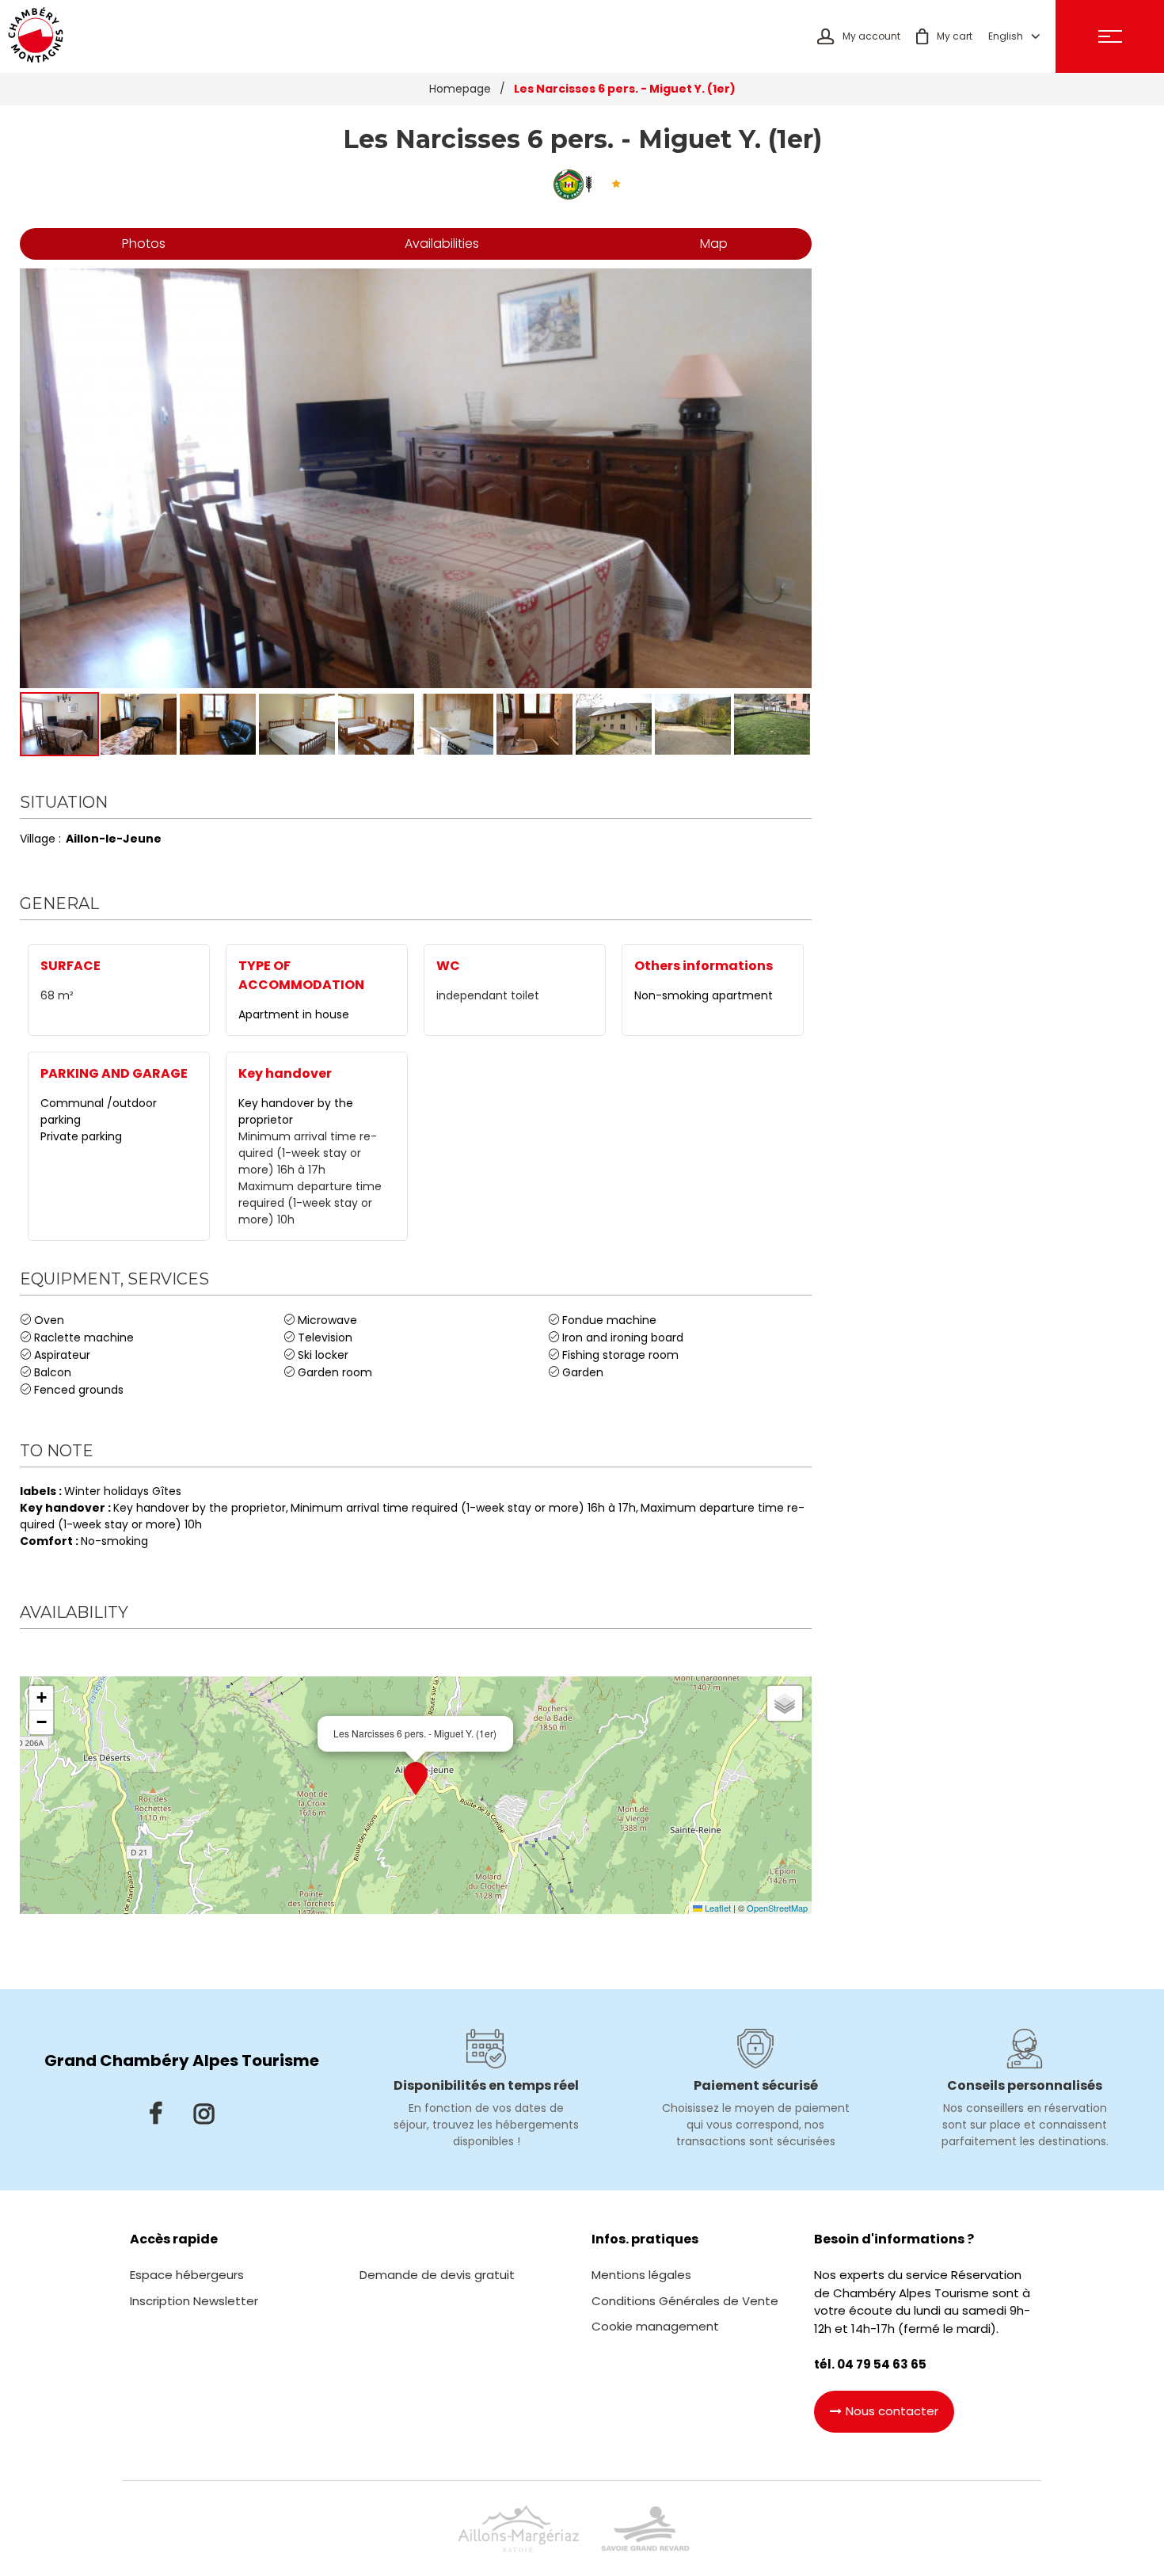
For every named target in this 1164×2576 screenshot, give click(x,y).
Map (714, 244)
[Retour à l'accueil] (36, 36)
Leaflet (717, 1908)
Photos (144, 244)
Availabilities (442, 244)
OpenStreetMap (777, 1908)
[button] (944, 36)
